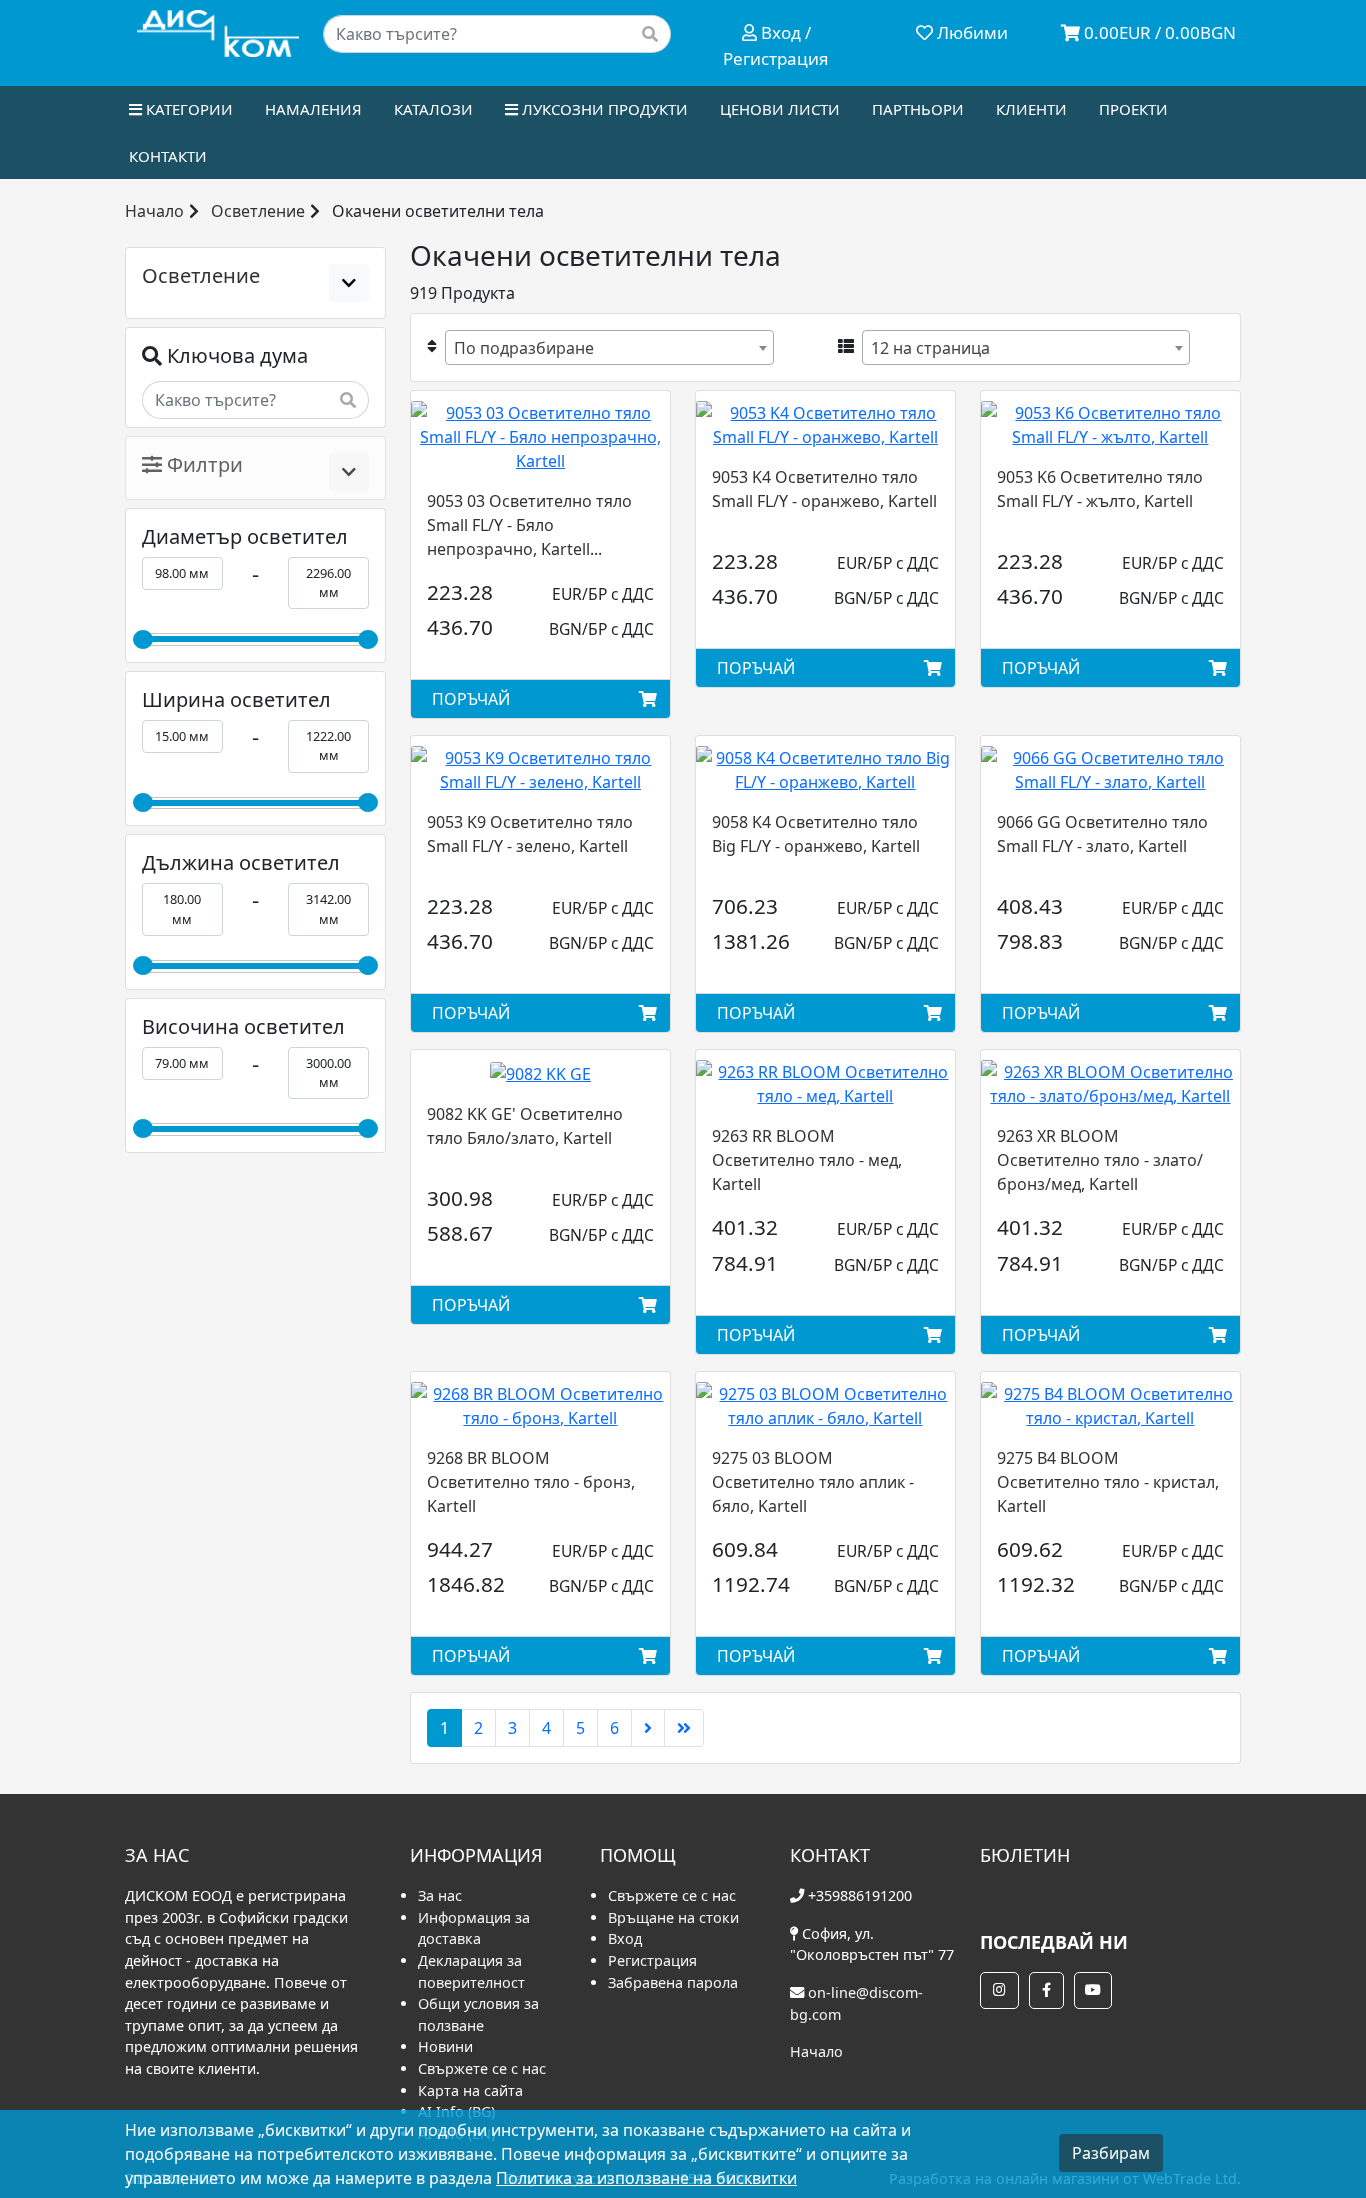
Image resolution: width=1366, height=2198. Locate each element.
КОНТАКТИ (168, 156)
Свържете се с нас (482, 2068)
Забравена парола (673, 1982)
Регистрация (652, 1960)
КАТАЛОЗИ (433, 109)
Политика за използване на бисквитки (646, 2178)
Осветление (258, 211)
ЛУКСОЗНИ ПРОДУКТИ (603, 109)
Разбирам (1111, 2153)
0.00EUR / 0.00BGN (1158, 32)
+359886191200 (860, 1895)
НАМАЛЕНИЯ (313, 109)
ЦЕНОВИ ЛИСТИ (780, 109)
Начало (154, 211)
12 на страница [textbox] (930, 348)
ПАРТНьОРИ (918, 109)
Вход (625, 1938)
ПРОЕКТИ (1133, 109)
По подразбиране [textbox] (524, 348)
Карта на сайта (470, 2090)
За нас (440, 1895)
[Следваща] (648, 1728)
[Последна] (684, 1728)
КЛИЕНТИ (1031, 109)
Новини (445, 2046)
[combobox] (609, 347)
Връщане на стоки (673, 1917)
